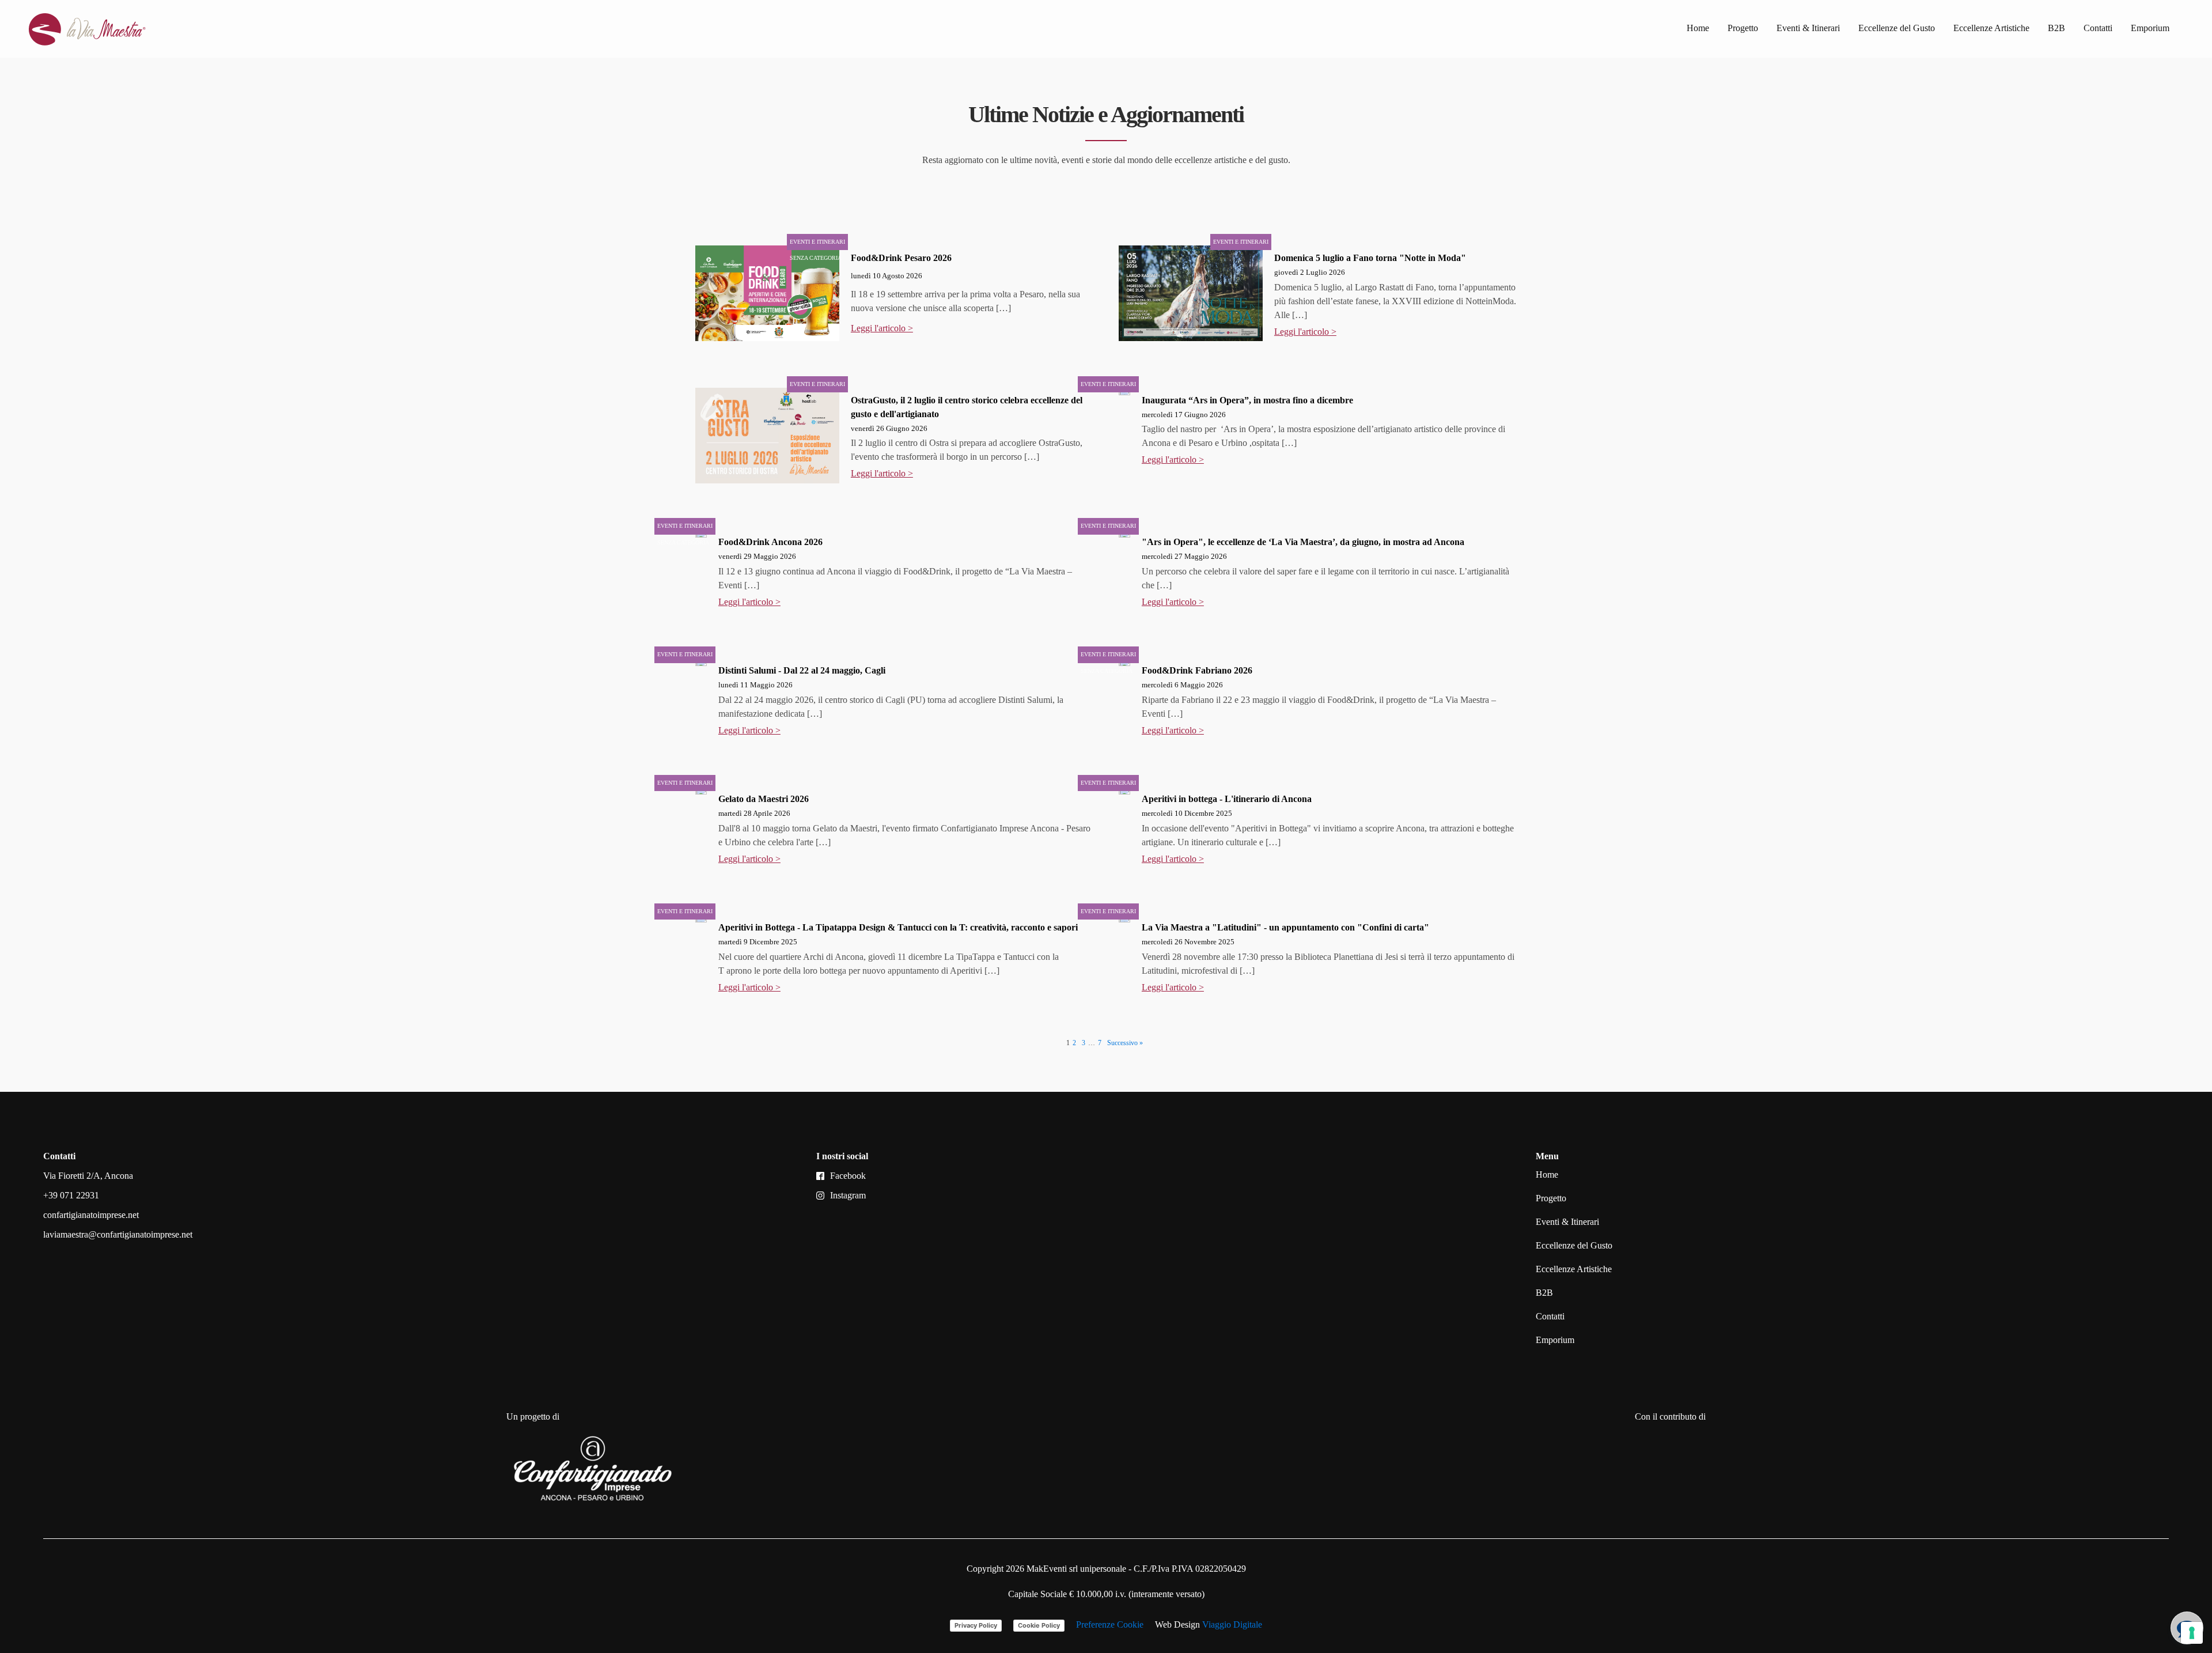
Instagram (848, 1195)
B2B (2056, 28)
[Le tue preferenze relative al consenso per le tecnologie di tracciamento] (2192, 1633)
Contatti (2098, 28)
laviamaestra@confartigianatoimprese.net (118, 1234)
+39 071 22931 (71, 1195)
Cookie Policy (1039, 1625)
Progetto (1743, 28)
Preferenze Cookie (1110, 1624)
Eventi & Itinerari (1808, 28)
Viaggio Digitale (1232, 1624)
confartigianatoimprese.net (91, 1215)
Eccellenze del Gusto (1897, 28)
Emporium (2150, 28)
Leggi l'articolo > (882, 328)
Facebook (848, 1176)
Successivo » (1125, 1043)
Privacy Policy (976, 1625)
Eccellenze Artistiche (1991, 28)
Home (1698, 28)
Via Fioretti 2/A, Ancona (88, 1176)
